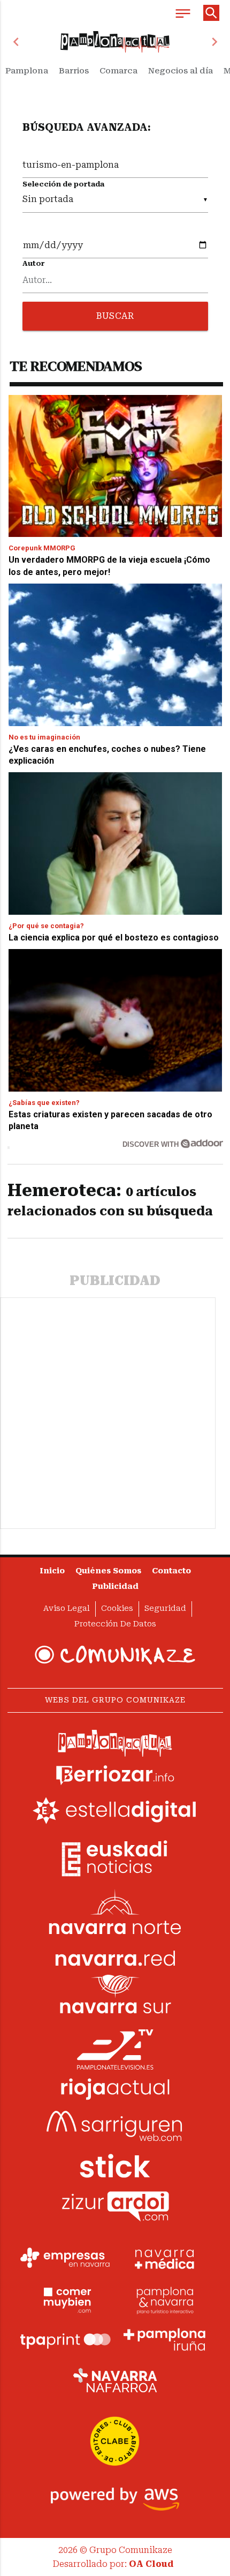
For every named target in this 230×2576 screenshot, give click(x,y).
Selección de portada (63, 184)
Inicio (52, 1571)
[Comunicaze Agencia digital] (115, 1655)
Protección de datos (115, 1624)
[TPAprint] (65, 2340)
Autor (34, 263)
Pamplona (27, 71)
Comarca (118, 71)
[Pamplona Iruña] (165, 2340)
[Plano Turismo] (165, 2299)
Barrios (74, 71)
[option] (115, 42)
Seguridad (165, 1608)
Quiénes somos (108, 1571)
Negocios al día (181, 71)
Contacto (171, 1571)
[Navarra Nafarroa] (115, 2380)
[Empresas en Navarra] (65, 2258)
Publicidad (115, 1586)
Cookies (117, 1608)
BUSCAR (115, 316)
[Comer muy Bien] (65, 2299)
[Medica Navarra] (165, 2258)
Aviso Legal (67, 1608)
